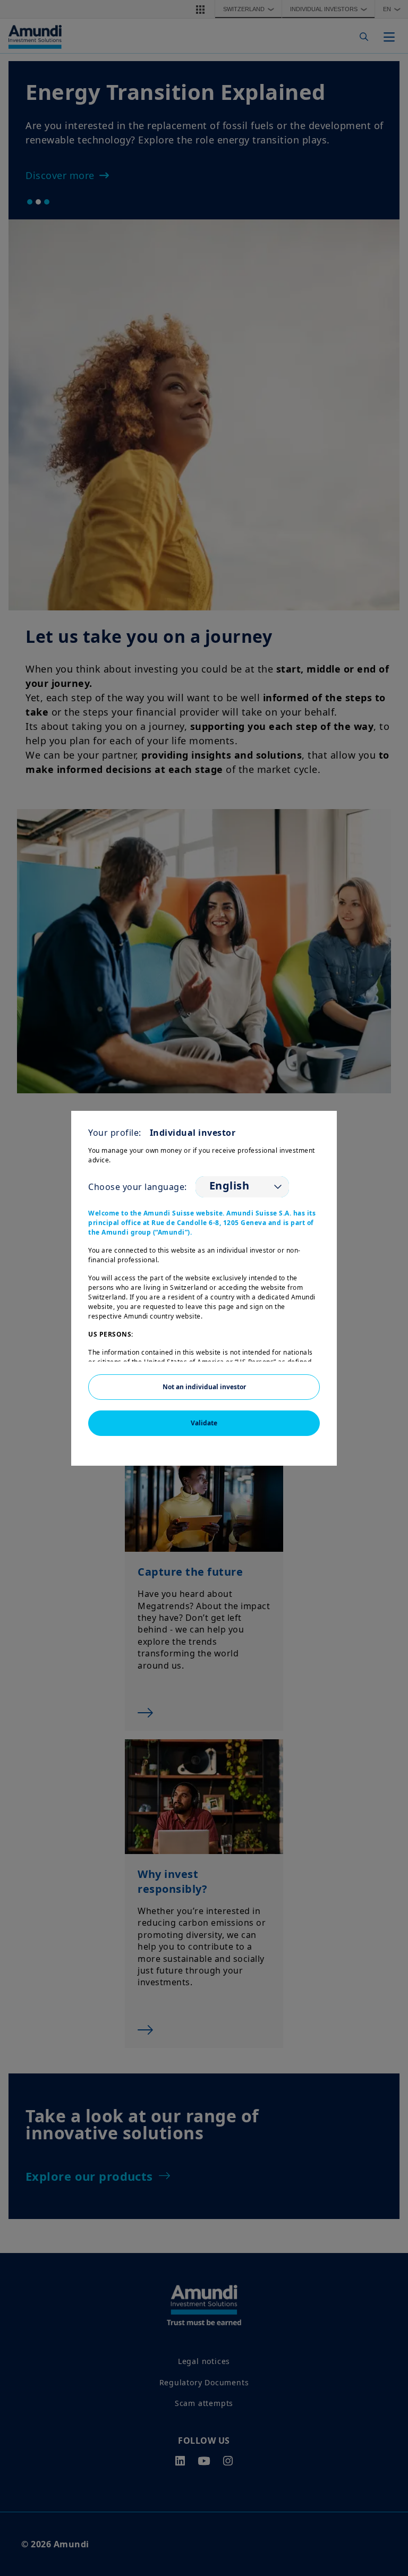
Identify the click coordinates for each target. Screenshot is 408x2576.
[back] (378, 1341)
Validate (204, 1423)
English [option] (229, 1186)
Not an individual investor (204, 1387)
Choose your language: (138, 1187)
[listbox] (242, 1187)
